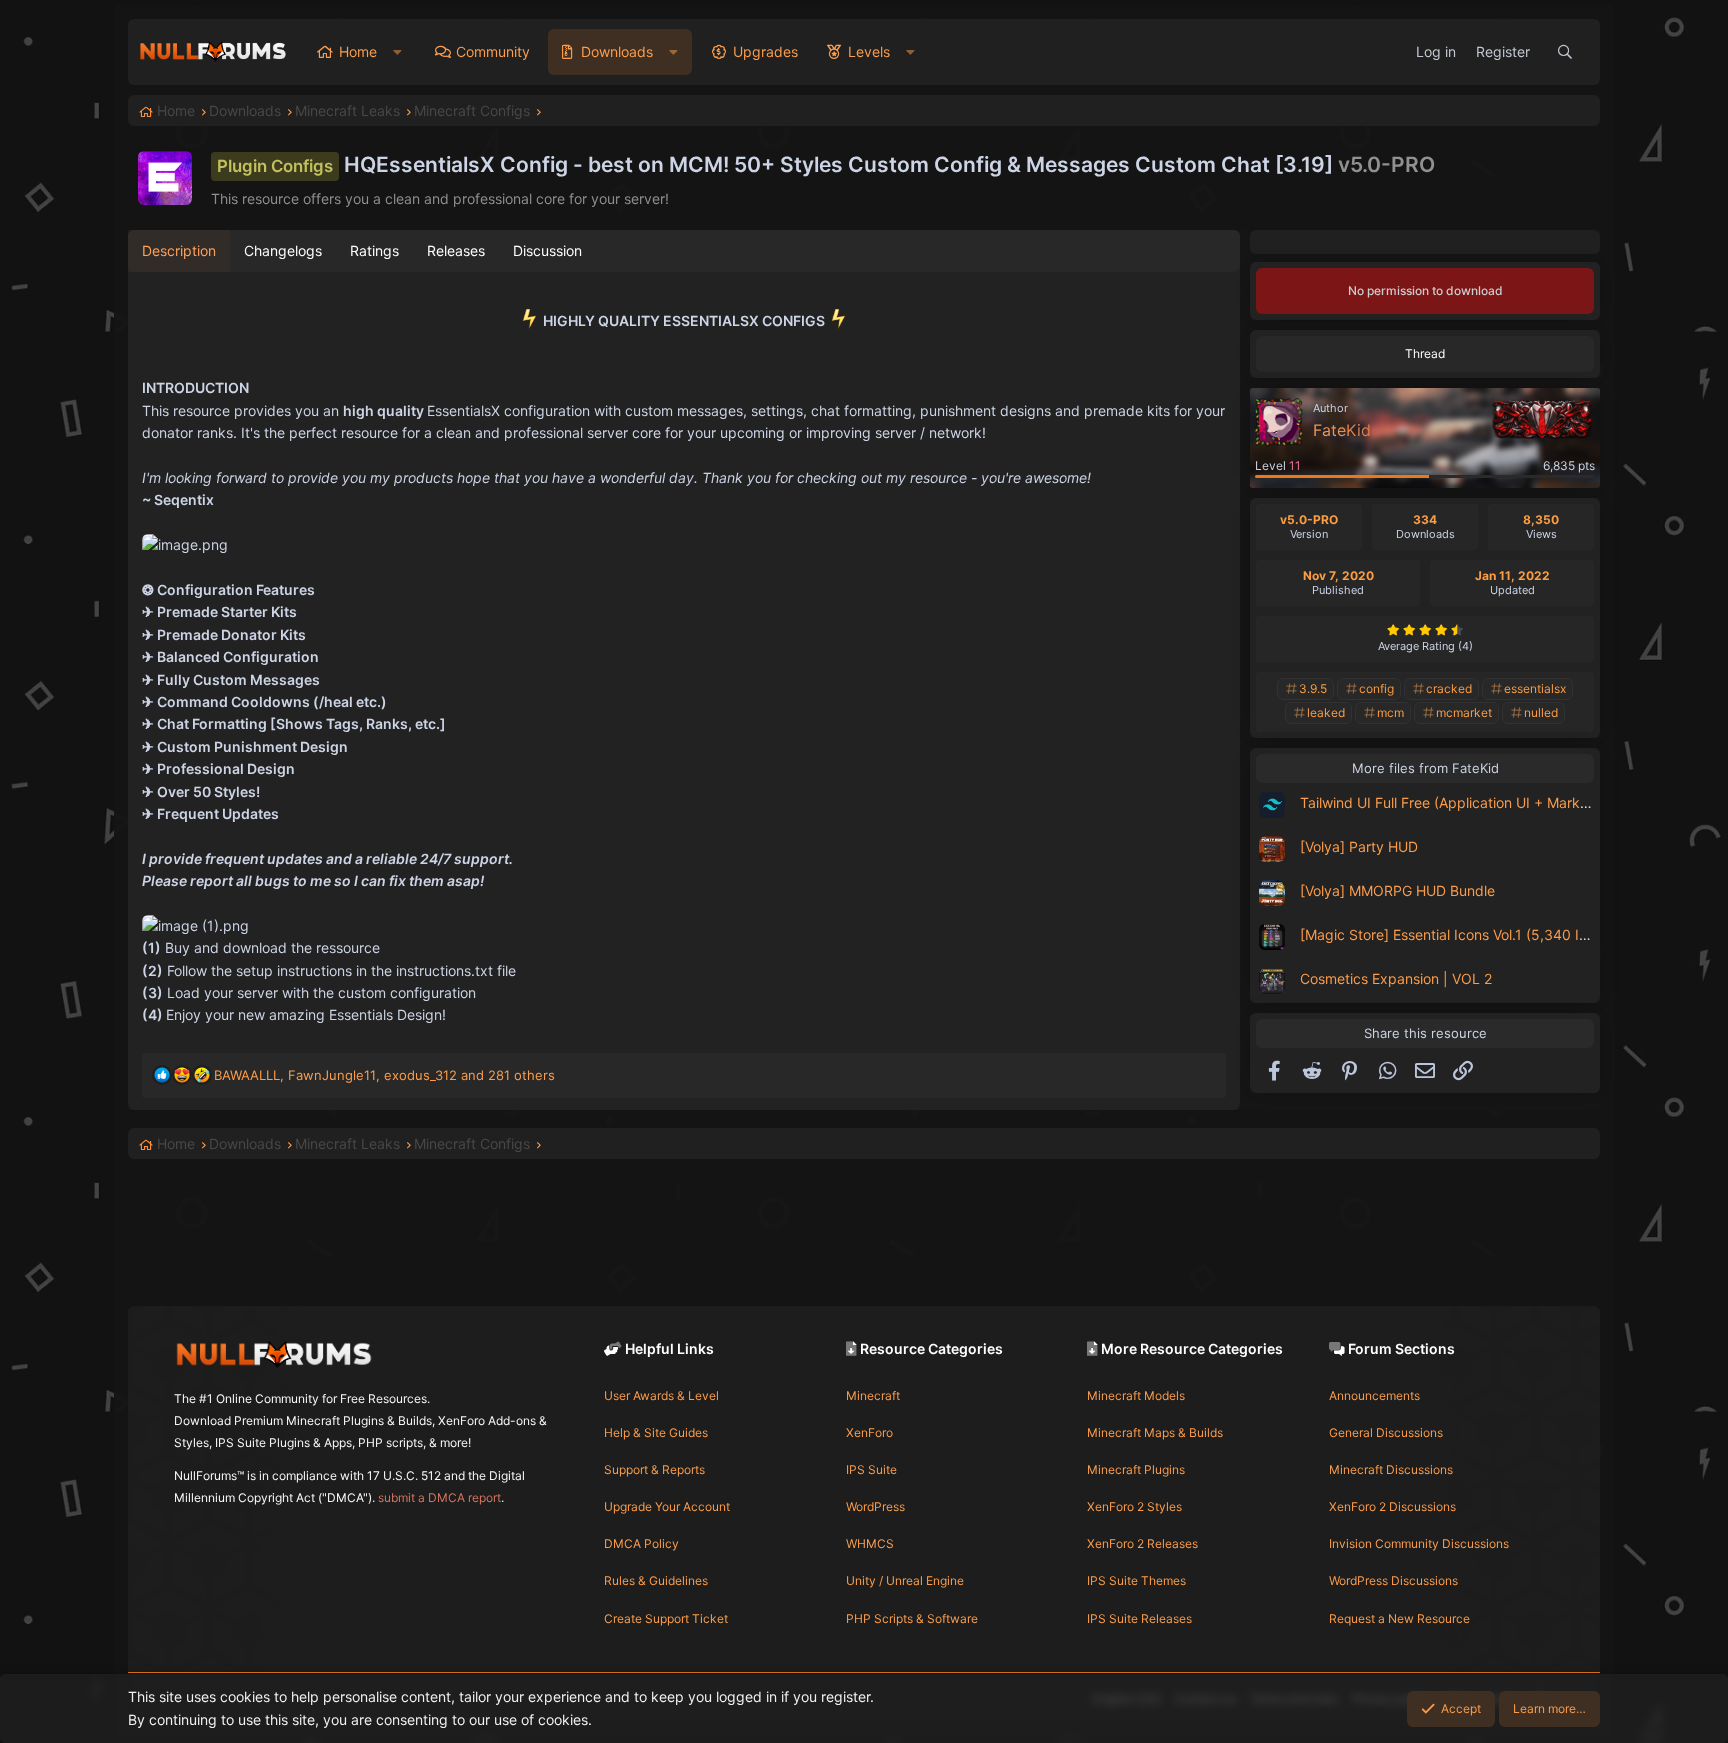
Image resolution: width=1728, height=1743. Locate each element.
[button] (397, 52)
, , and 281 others (384, 1075)
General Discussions (1386, 1432)
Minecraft (873, 1395)
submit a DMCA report (439, 1497)
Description (179, 250)
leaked (1326, 712)
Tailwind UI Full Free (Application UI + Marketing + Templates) (1501, 802)
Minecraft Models (1136, 1395)
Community (493, 51)
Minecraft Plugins (1136, 1469)
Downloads (617, 51)
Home (358, 51)
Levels (869, 51)
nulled (1541, 712)
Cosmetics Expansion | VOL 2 (1396, 978)
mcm (1390, 712)
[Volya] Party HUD (1359, 846)
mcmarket (1464, 712)
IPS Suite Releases (1139, 1618)
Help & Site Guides (656, 1432)
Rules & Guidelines (656, 1580)
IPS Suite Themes (1136, 1580)
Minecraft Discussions (1391, 1469)
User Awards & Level (661, 1395)
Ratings (374, 250)
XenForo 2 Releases (1142, 1543)
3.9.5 (1313, 688)
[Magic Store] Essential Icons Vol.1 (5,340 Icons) (1457, 934)
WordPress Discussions (1393, 1580)
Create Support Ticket (666, 1618)
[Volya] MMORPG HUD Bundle (1397, 890)
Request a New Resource (1399, 1618)
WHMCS (870, 1543)
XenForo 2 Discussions (1392, 1506)
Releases (456, 250)
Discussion (547, 250)
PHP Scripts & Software (912, 1618)
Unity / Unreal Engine (905, 1580)
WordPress (875, 1506)
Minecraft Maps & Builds (1155, 1432)
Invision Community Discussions (1419, 1543)
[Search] (1565, 52)
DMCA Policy (641, 1543)
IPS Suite (871, 1469)
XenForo (869, 1432)
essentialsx (1535, 688)
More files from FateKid (1425, 768)
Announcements (1374, 1395)
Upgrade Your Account (667, 1506)
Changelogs (283, 250)
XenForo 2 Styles (1134, 1506)
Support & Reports (654, 1469)
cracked (1449, 688)
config (1376, 688)
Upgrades (765, 51)
